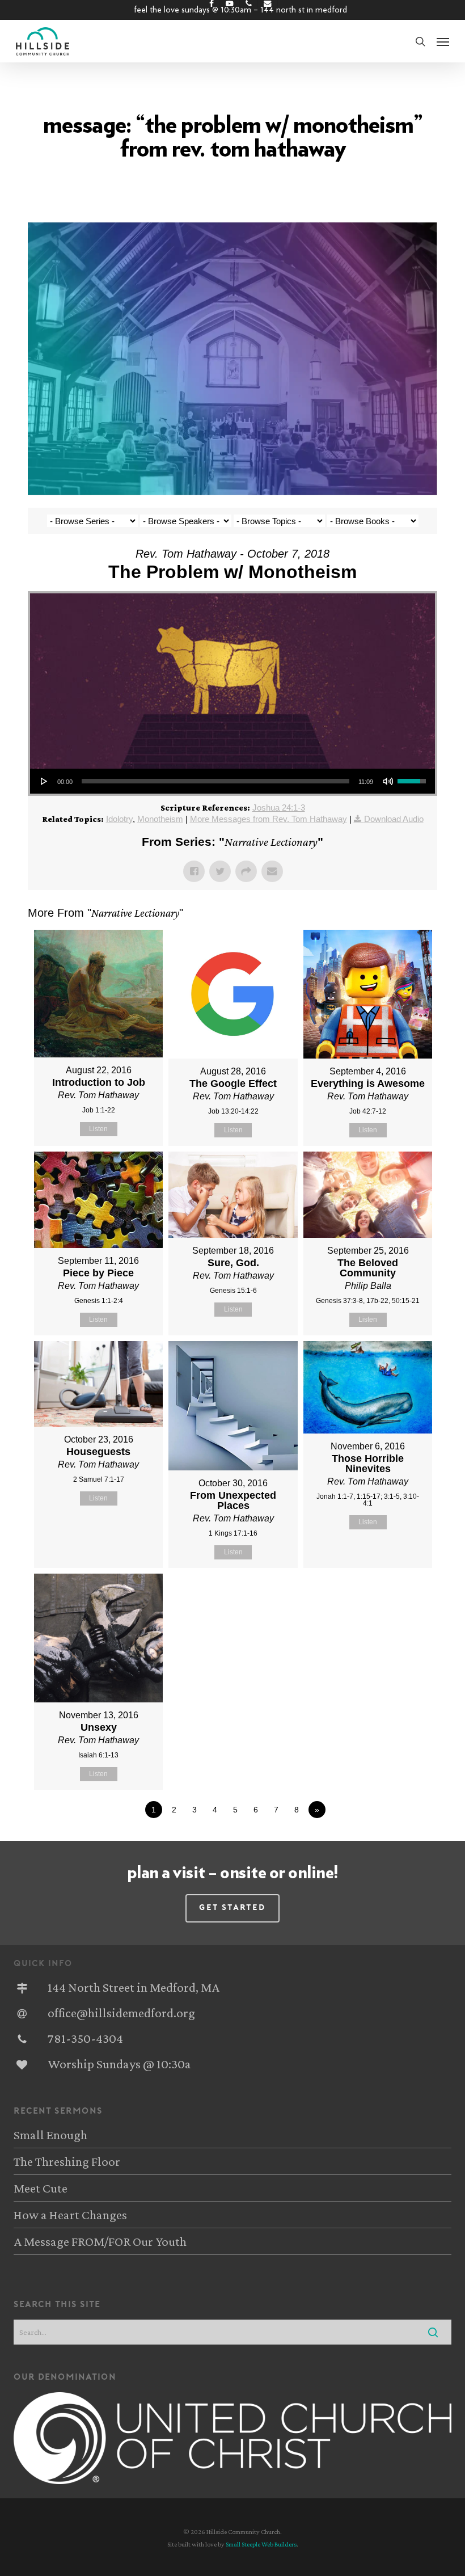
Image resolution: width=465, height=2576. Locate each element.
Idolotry (119, 819)
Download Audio (394, 819)
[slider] (215, 781)
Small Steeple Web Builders (261, 2544)
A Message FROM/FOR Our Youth (100, 2241)
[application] (232, 781)
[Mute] (388, 781)
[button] (443, 41)
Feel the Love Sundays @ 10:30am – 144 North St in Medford (240, 10)
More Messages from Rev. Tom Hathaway (269, 819)
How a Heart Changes (70, 2215)
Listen (98, 1129)
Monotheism (160, 819)
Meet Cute (41, 2188)
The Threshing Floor (67, 2161)
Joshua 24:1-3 (279, 808)
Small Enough (50, 2135)
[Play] (44, 781)
